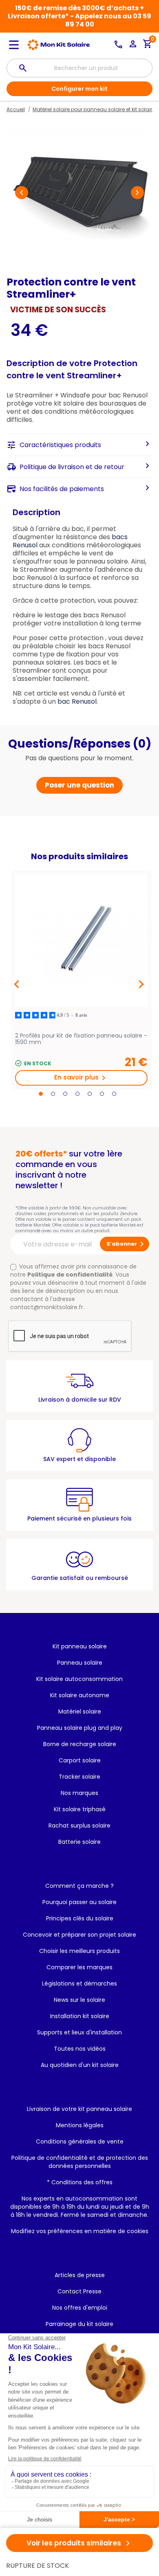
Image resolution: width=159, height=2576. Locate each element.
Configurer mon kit (79, 89)
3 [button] (65, 1094)
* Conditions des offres (80, 2182)
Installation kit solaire (80, 2016)
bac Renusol (77, 701)
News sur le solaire (79, 2000)
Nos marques (79, 1793)
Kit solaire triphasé (80, 1809)
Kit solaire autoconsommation (79, 1679)
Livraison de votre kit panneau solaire (79, 2109)
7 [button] (114, 1094)
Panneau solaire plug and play (80, 1728)
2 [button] (53, 1094)
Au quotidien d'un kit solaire (80, 2065)
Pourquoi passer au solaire (79, 1902)
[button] (22, 193)
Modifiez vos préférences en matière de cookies (80, 2231)
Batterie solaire (79, 1842)
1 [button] (41, 1094)
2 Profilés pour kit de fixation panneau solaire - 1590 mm (81, 1039)
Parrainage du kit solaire (79, 2324)
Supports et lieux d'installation (79, 2032)
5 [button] (90, 1094)
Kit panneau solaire (80, 1646)
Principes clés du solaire (80, 1918)
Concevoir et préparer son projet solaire (79, 1935)
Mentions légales (80, 2125)
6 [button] (102, 1094)
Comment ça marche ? (79, 1886)
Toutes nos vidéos (80, 2049)
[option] (81, 980)
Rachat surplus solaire (79, 1826)
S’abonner (127, 1244)
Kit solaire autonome (80, 1695)
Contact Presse (79, 2291)
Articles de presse (80, 2275)
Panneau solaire (80, 1663)
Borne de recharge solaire (80, 1744)
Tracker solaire (79, 1777)
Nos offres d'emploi (80, 2308)
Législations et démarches (79, 1984)
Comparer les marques (79, 1967)
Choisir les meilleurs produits (79, 1951)
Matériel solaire (80, 1711)
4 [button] (77, 1094)
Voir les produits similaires (80, 2543)
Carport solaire (80, 1760)
